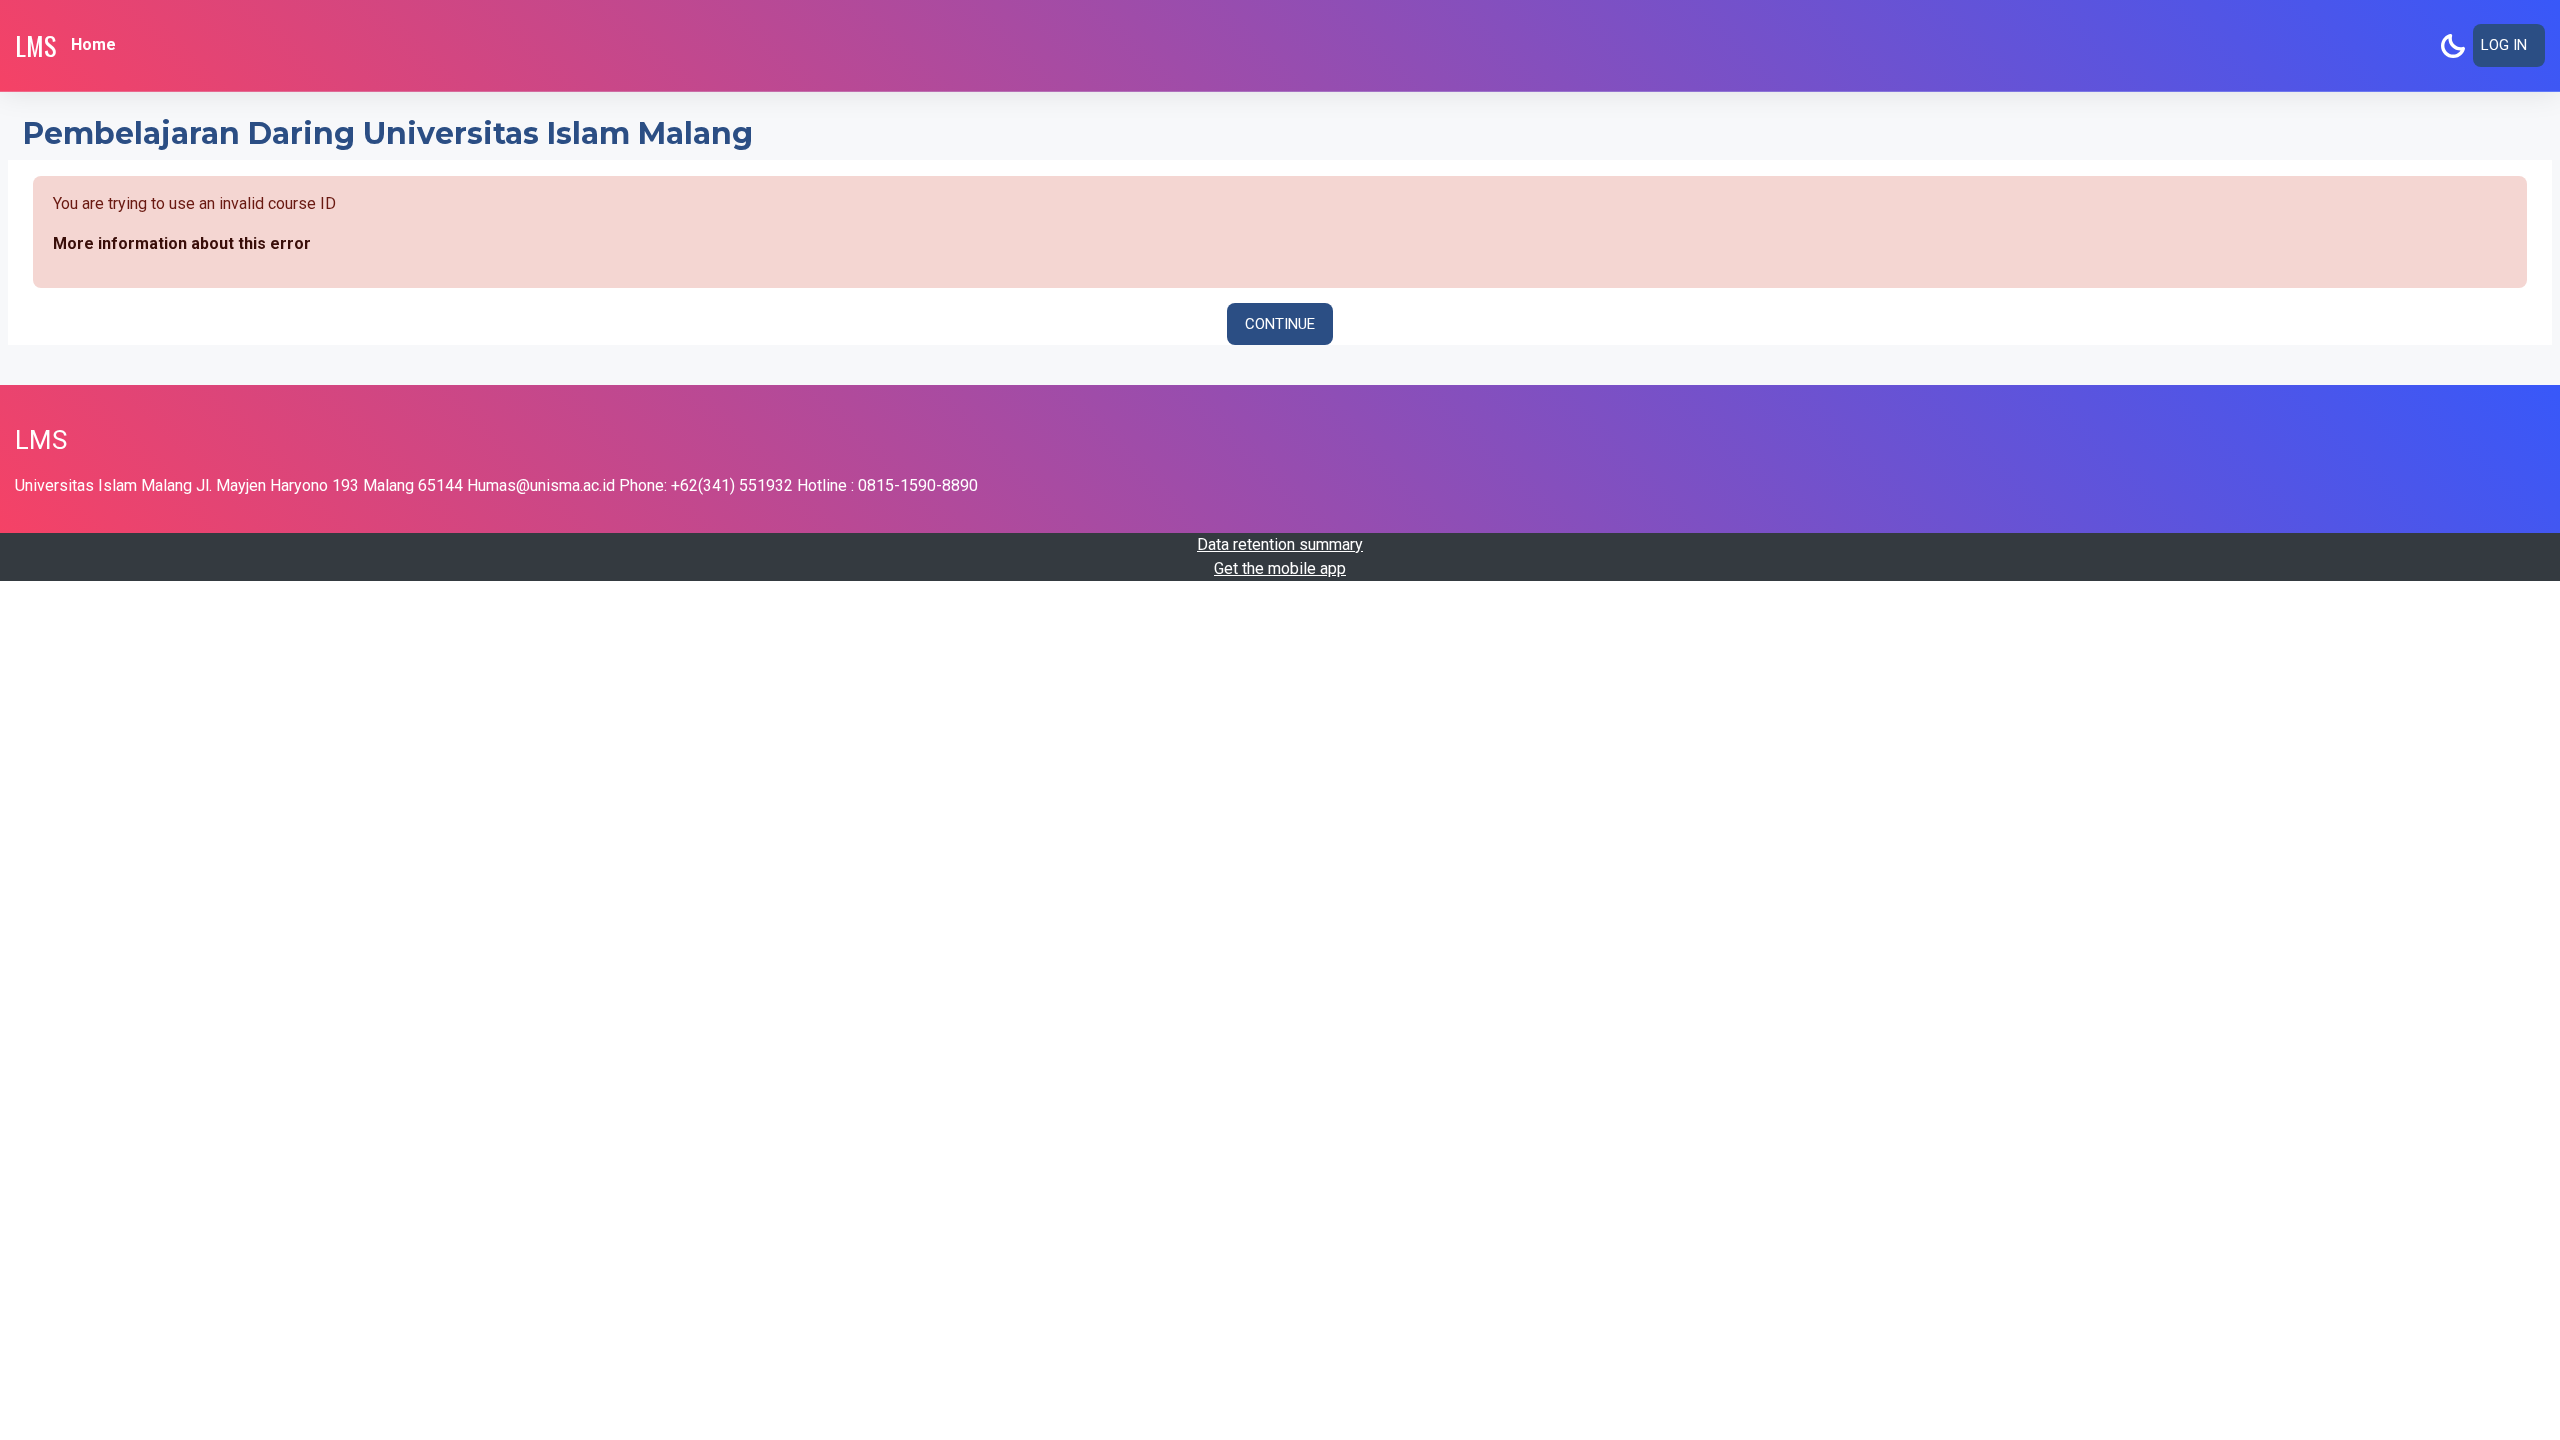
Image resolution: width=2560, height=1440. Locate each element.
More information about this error (182, 243)
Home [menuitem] (93, 44)
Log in (2504, 45)
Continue (1280, 324)
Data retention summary (1280, 544)
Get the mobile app (1280, 568)
